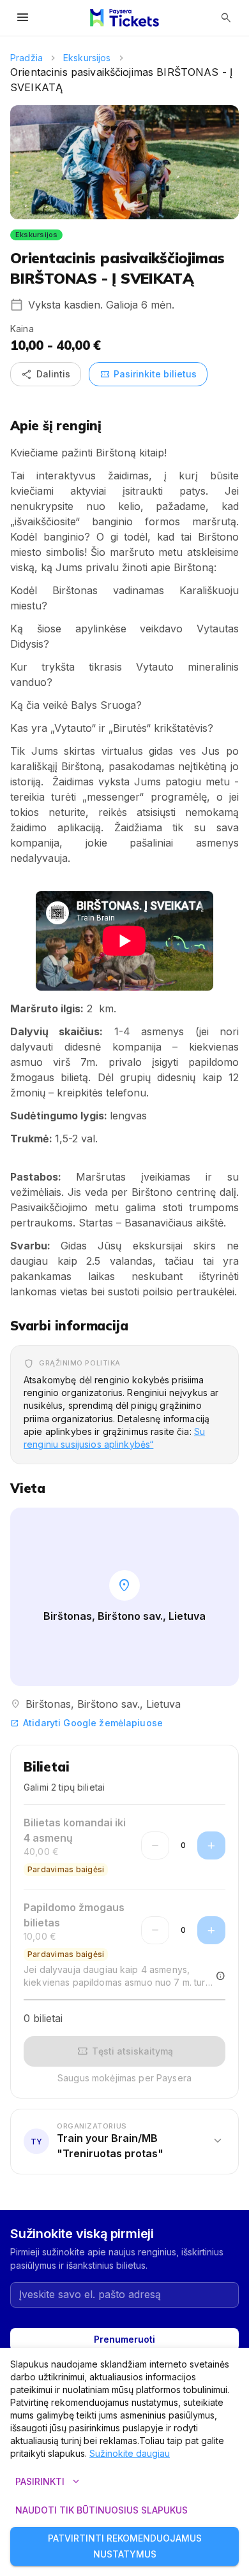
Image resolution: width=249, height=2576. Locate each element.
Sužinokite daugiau (130, 2453)
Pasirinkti (49, 2482)
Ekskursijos (87, 58)
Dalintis (46, 374)
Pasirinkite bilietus (148, 374)
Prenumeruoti (124, 2339)
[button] (124, 2141)
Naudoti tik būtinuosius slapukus (102, 2510)
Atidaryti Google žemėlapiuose (87, 1723)
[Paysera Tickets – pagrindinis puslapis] (124, 18)
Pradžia (26, 58)
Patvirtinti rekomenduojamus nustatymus (125, 2546)
